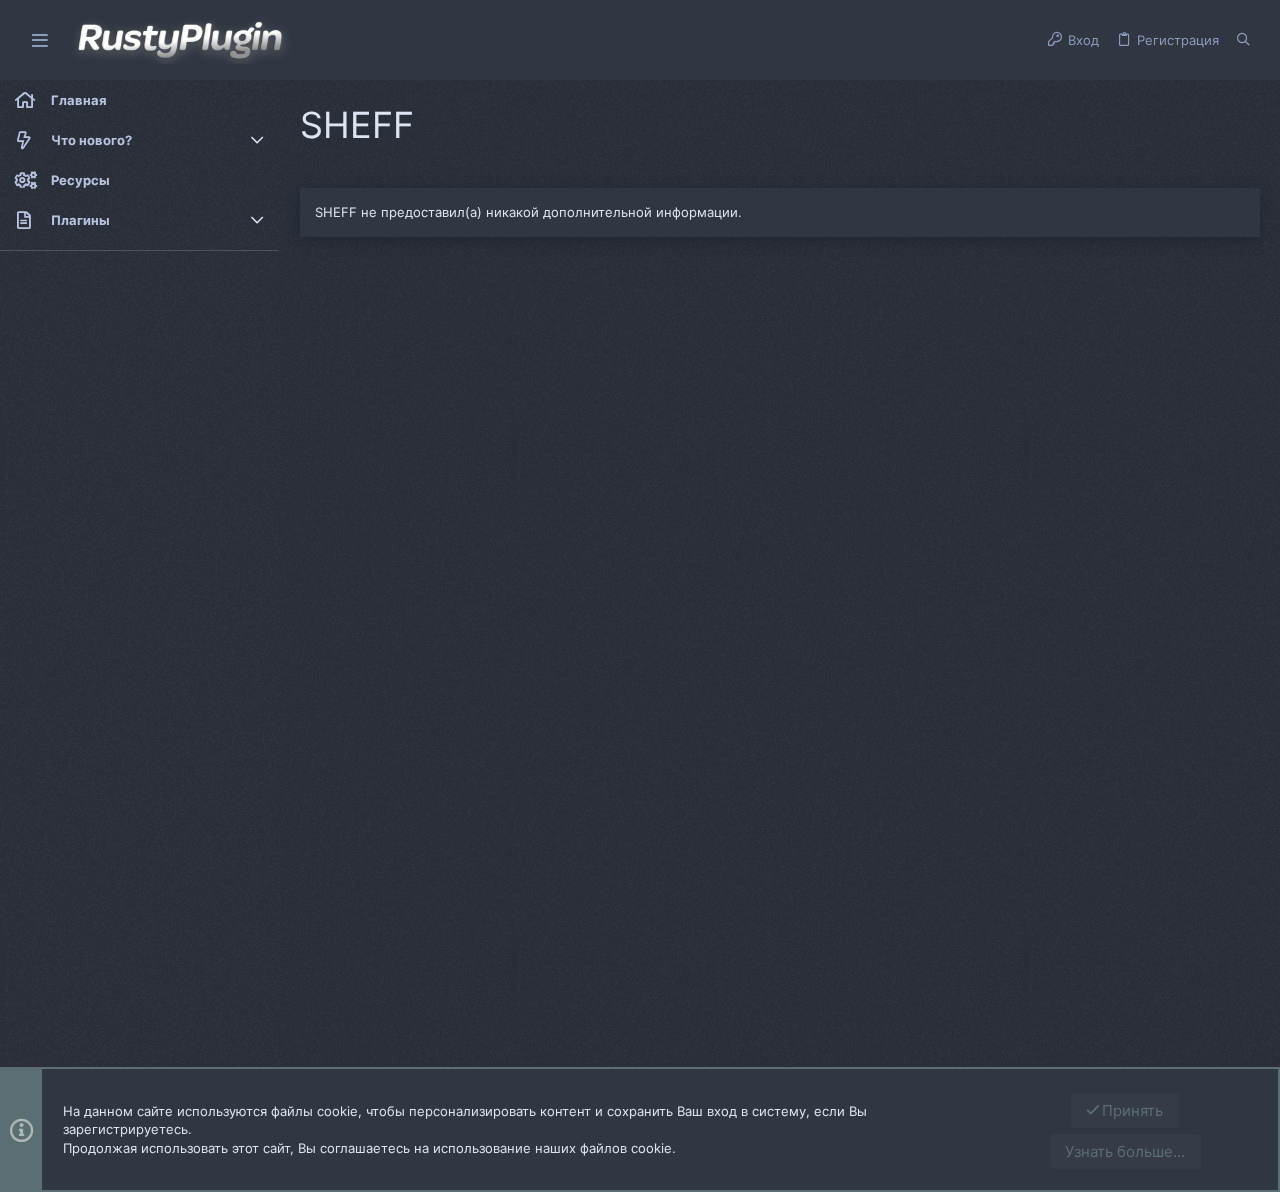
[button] (40, 40)
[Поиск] (1243, 40)
